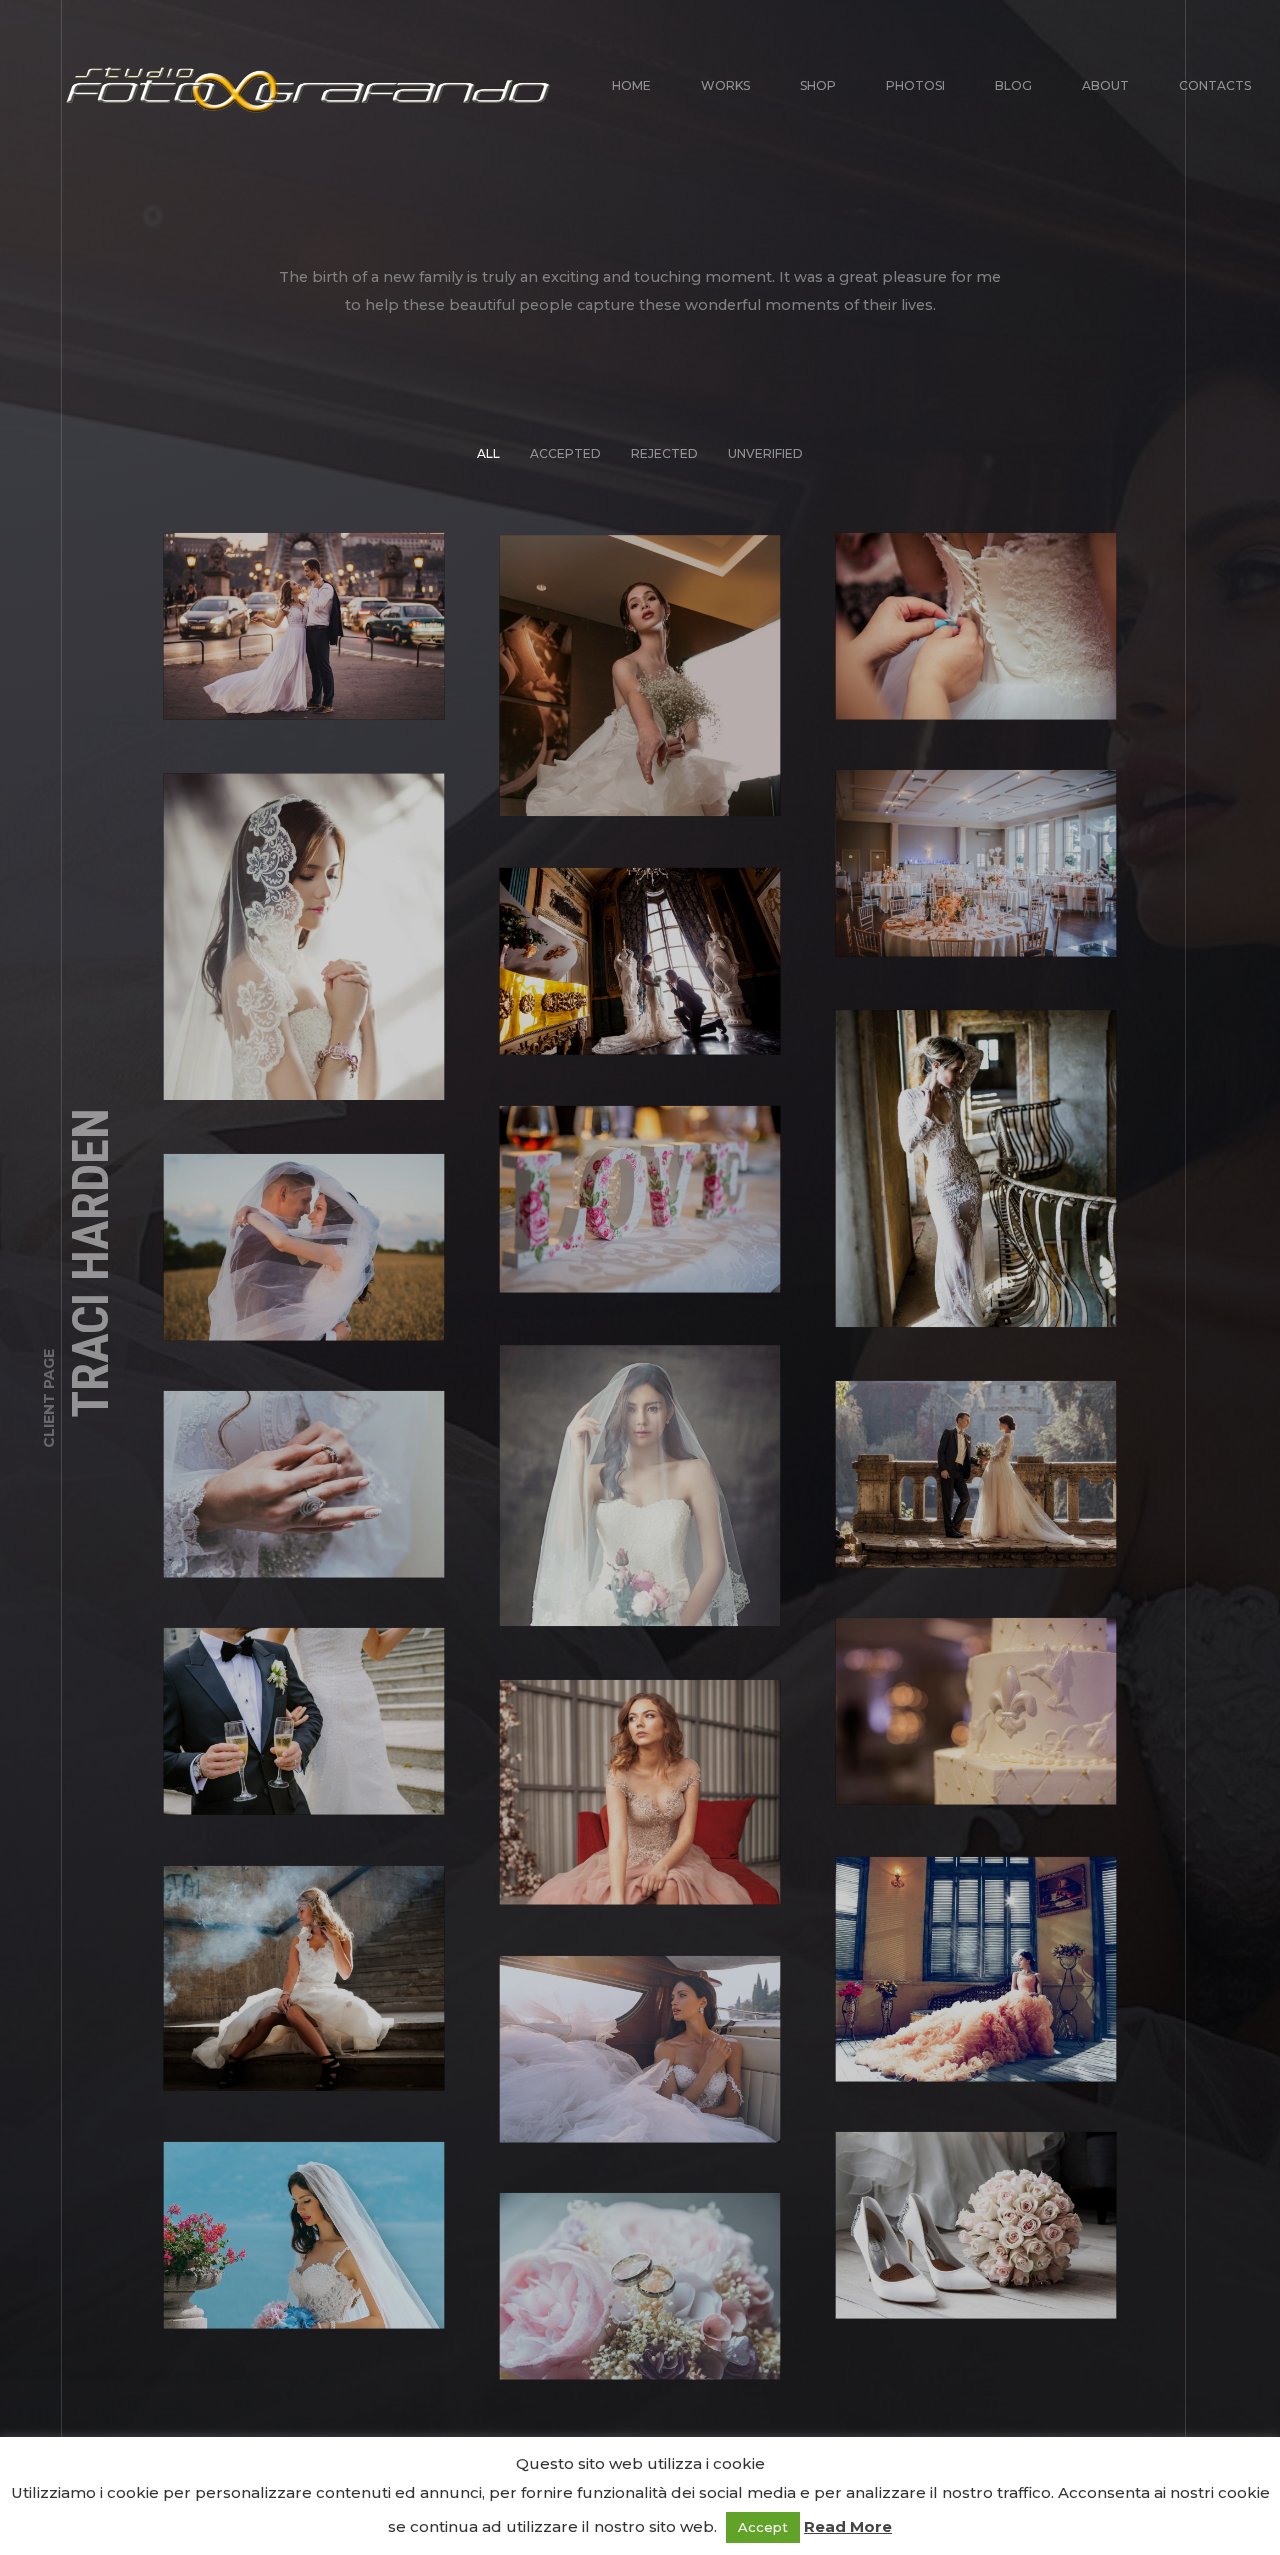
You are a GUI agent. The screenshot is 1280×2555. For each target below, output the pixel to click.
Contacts (1215, 85)
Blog (1013, 85)
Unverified (765, 452)
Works (725, 85)
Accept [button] (763, 2527)
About (1105, 85)
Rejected (664, 452)
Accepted (565, 452)
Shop (818, 85)
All (488, 452)
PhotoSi (915, 85)
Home (631, 85)
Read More (848, 2526)
